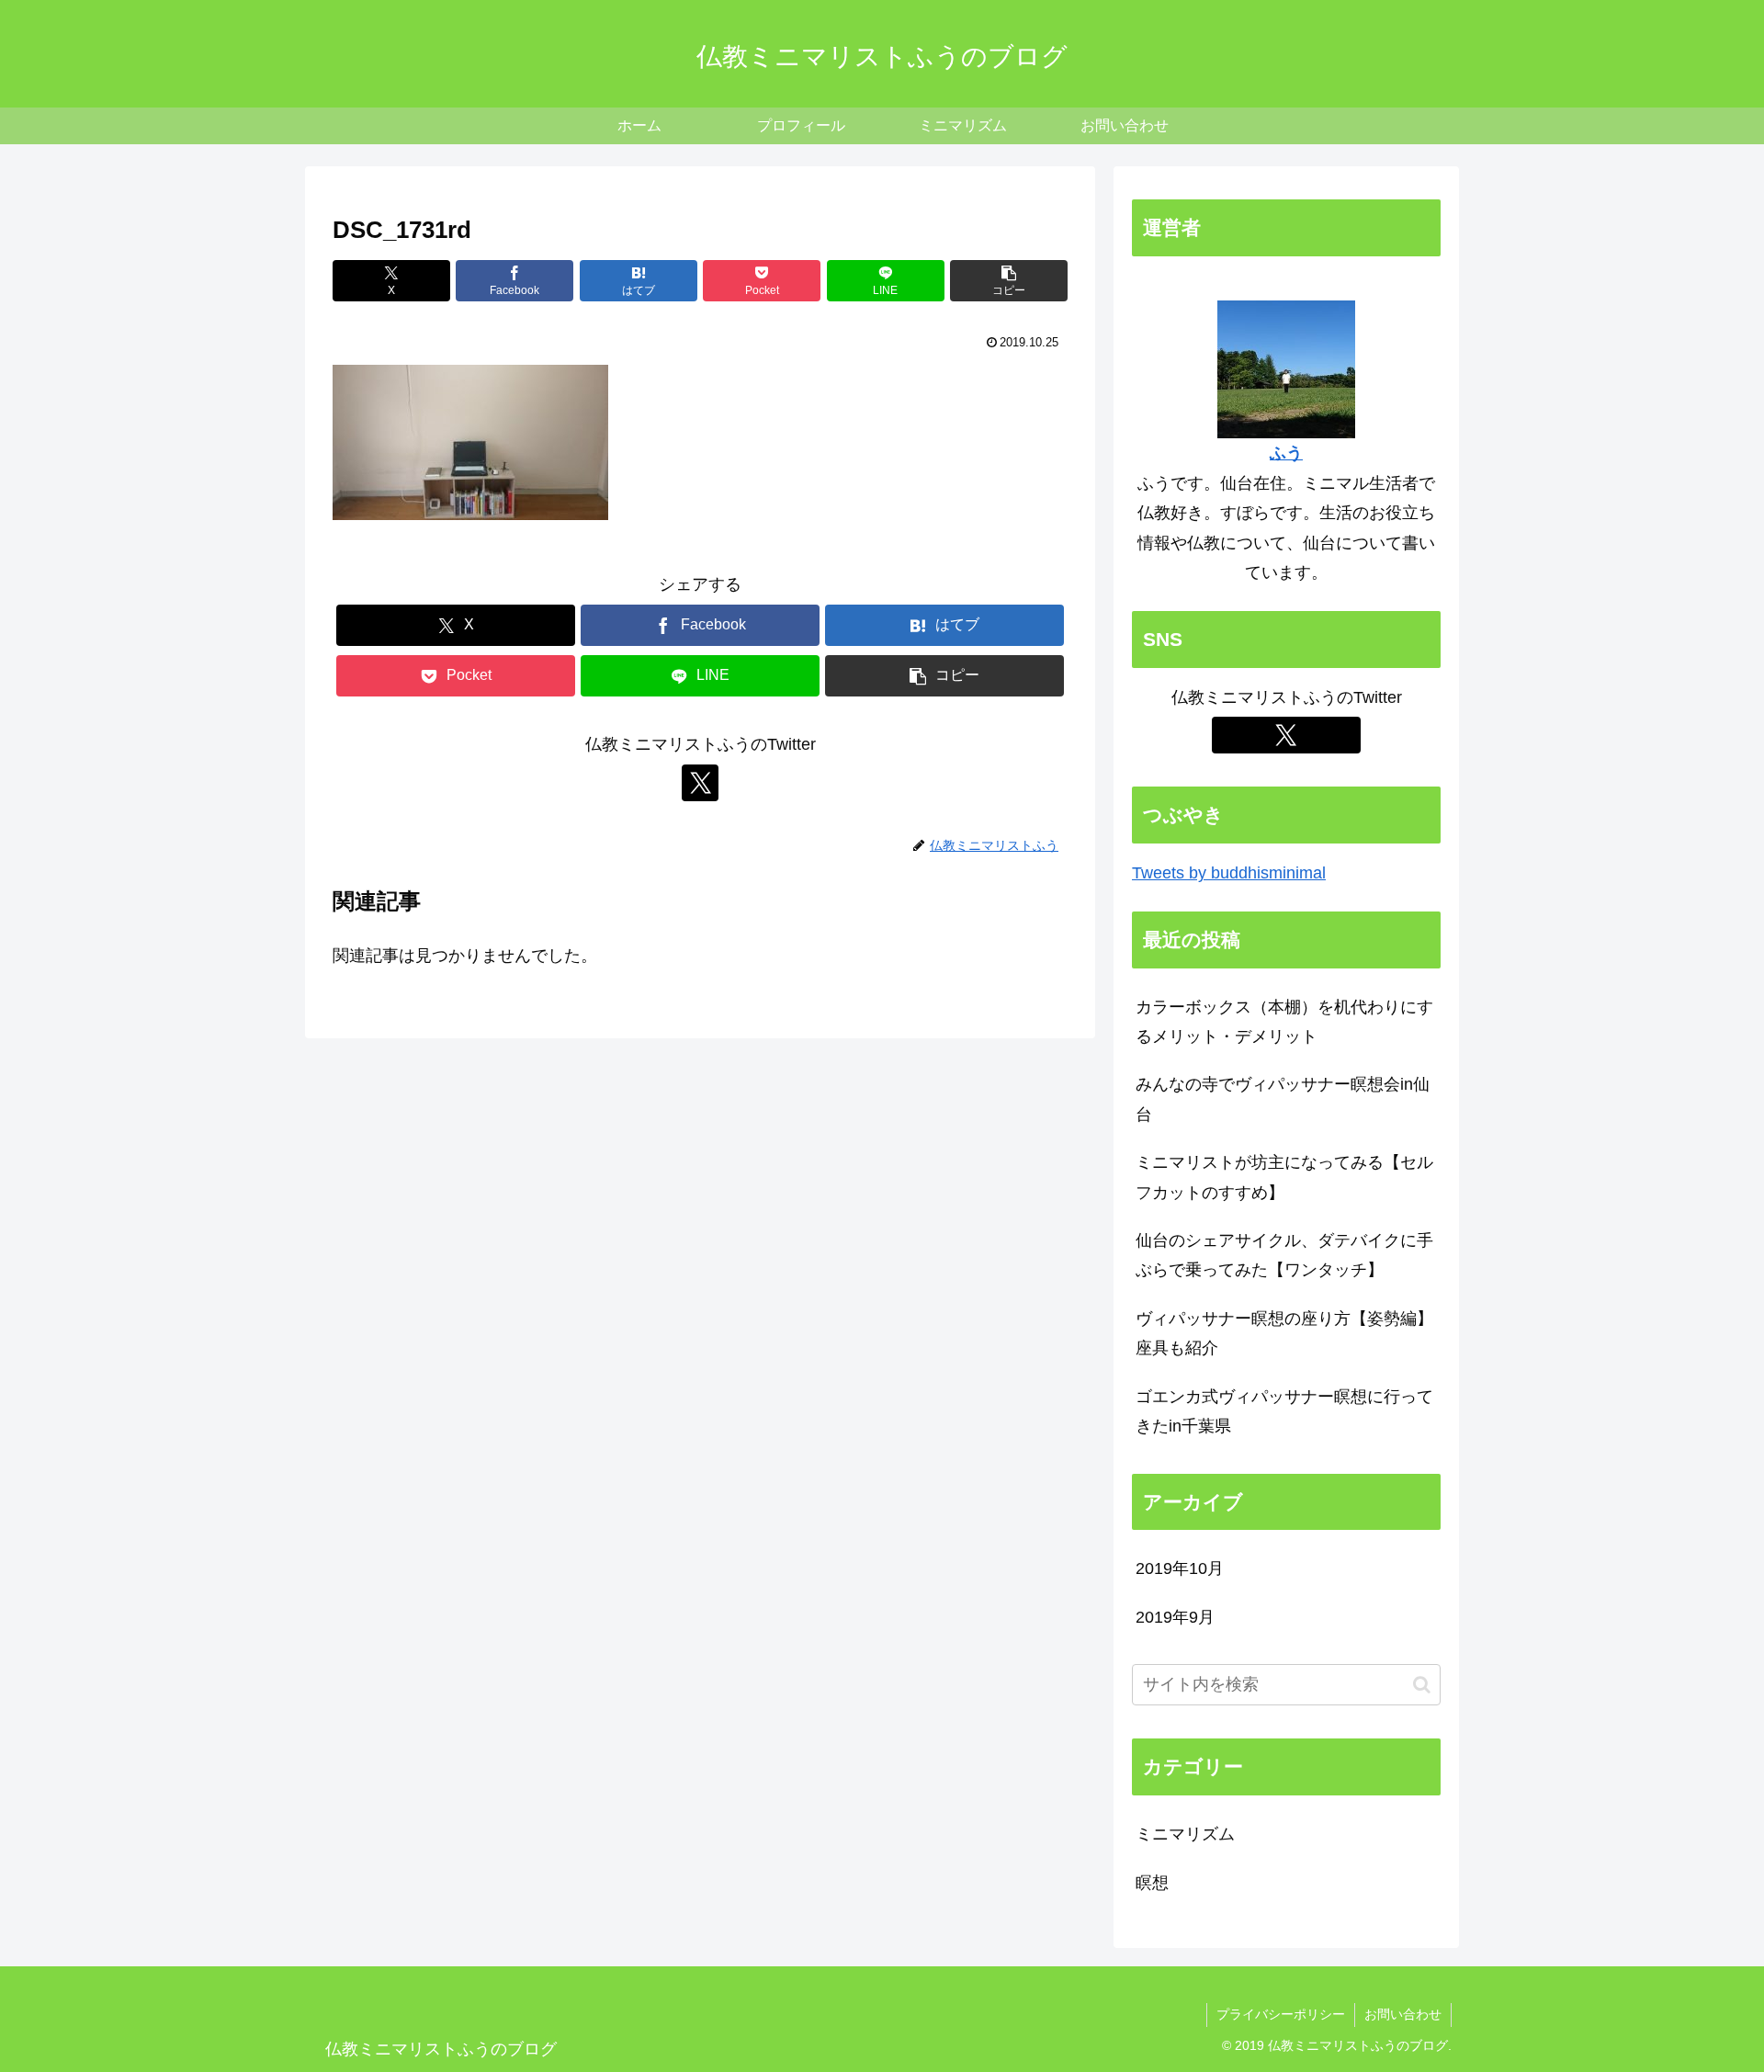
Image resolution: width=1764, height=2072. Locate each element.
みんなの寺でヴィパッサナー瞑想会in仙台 (1283, 1099)
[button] (1009, 281)
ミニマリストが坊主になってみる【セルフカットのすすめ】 (1284, 1177)
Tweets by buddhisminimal (1229, 873)
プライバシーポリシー (1281, 2014)
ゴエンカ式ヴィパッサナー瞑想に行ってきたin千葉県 (1284, 1411)
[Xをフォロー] (700, 783)
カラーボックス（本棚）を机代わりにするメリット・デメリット (1284, 1022)
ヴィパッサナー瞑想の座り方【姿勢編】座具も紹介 (1284, 1333)
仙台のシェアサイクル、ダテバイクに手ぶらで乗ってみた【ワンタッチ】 (1284, 1255)
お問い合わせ (1403, 2014)
